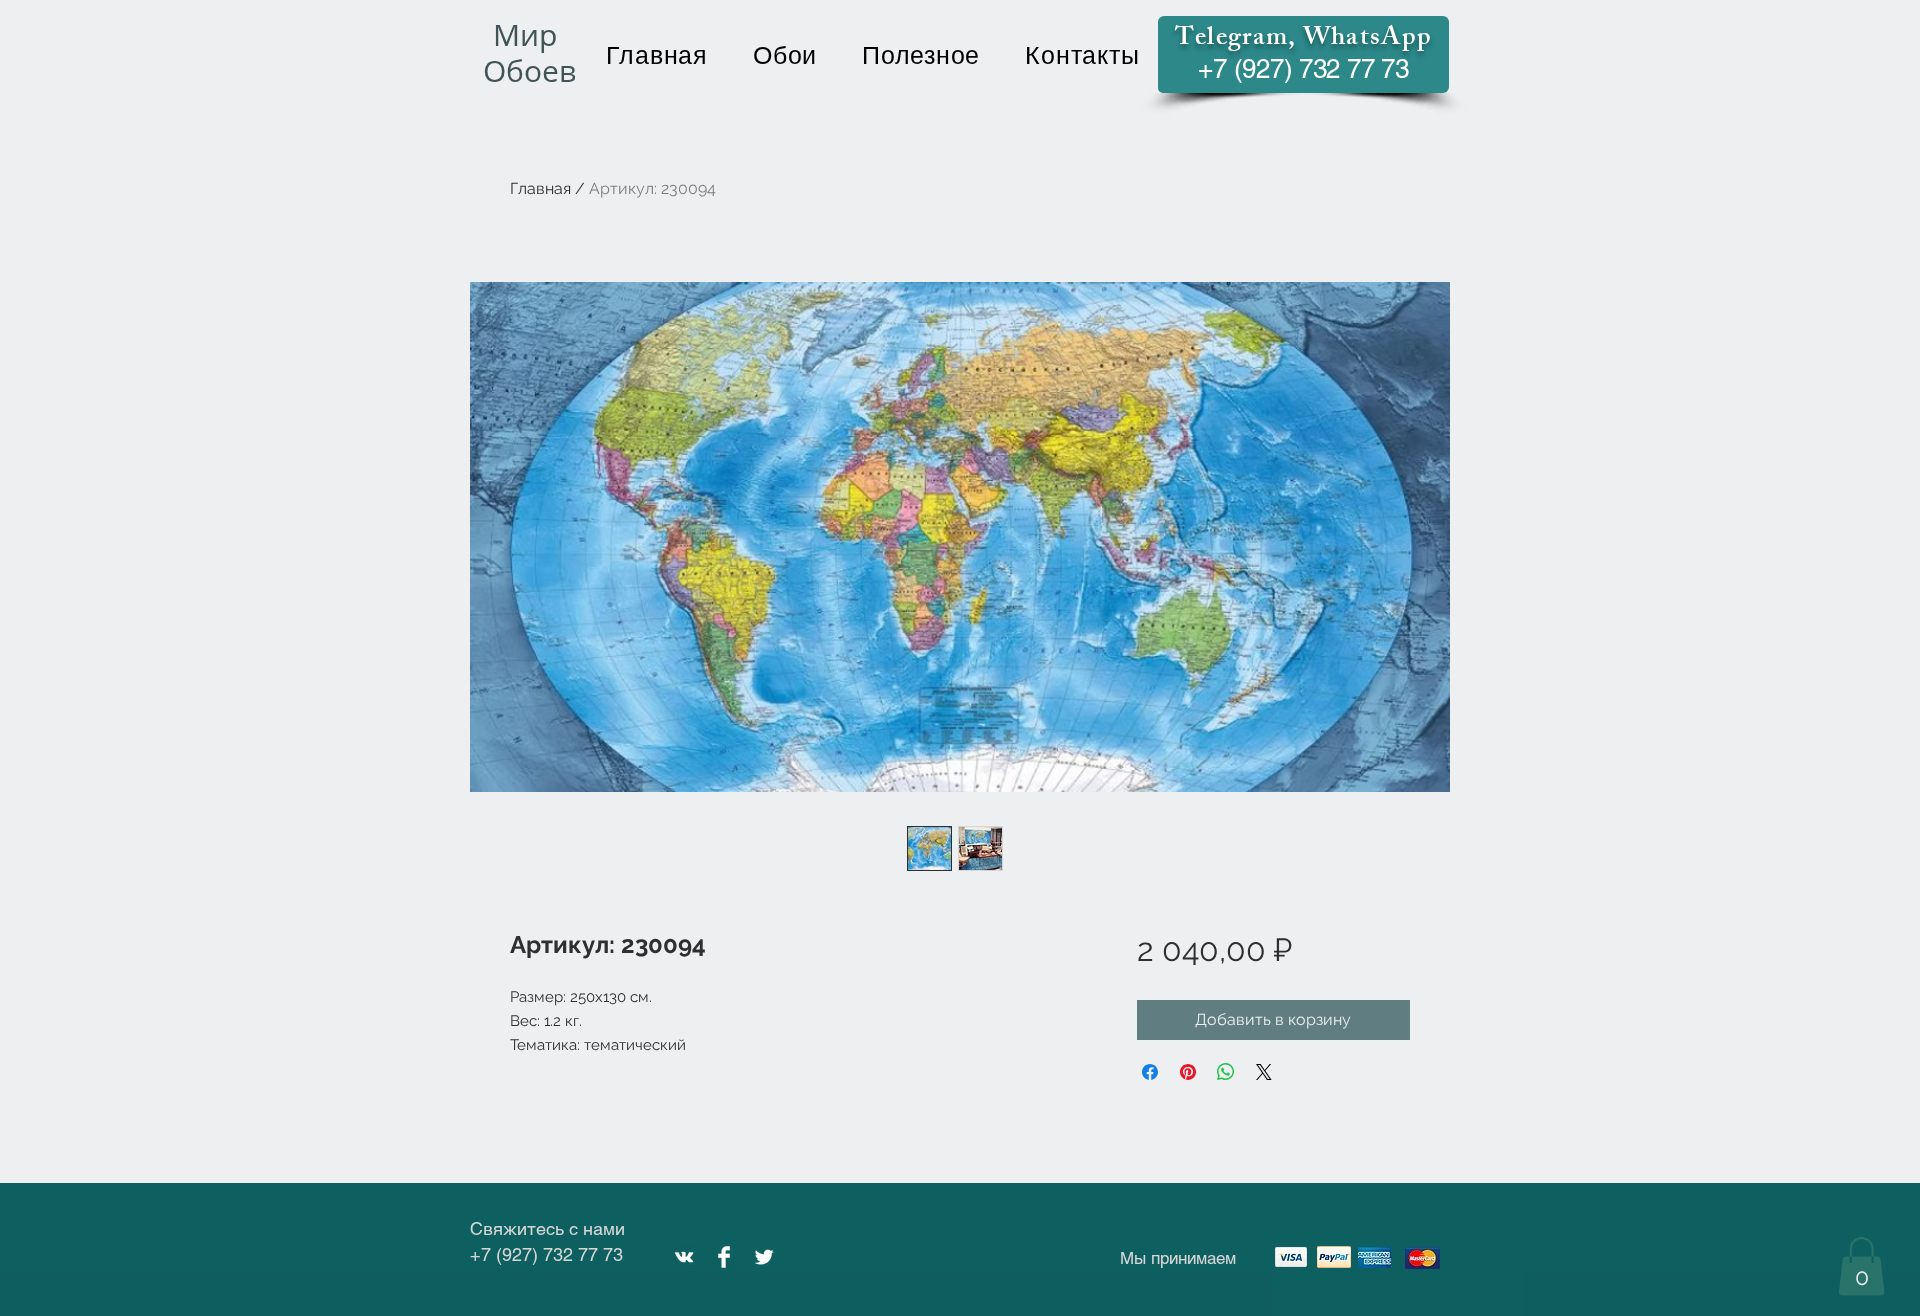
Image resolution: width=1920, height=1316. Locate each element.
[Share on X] (1264, 1072)
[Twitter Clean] (764, 1257)
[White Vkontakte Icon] (684, 1257)
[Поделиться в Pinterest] (1188, 1072)
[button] (1861, 1266)
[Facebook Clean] (724, 1257)
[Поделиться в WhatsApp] (1226, 1072)
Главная (540, 188)
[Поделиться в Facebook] (1150, 1072)
